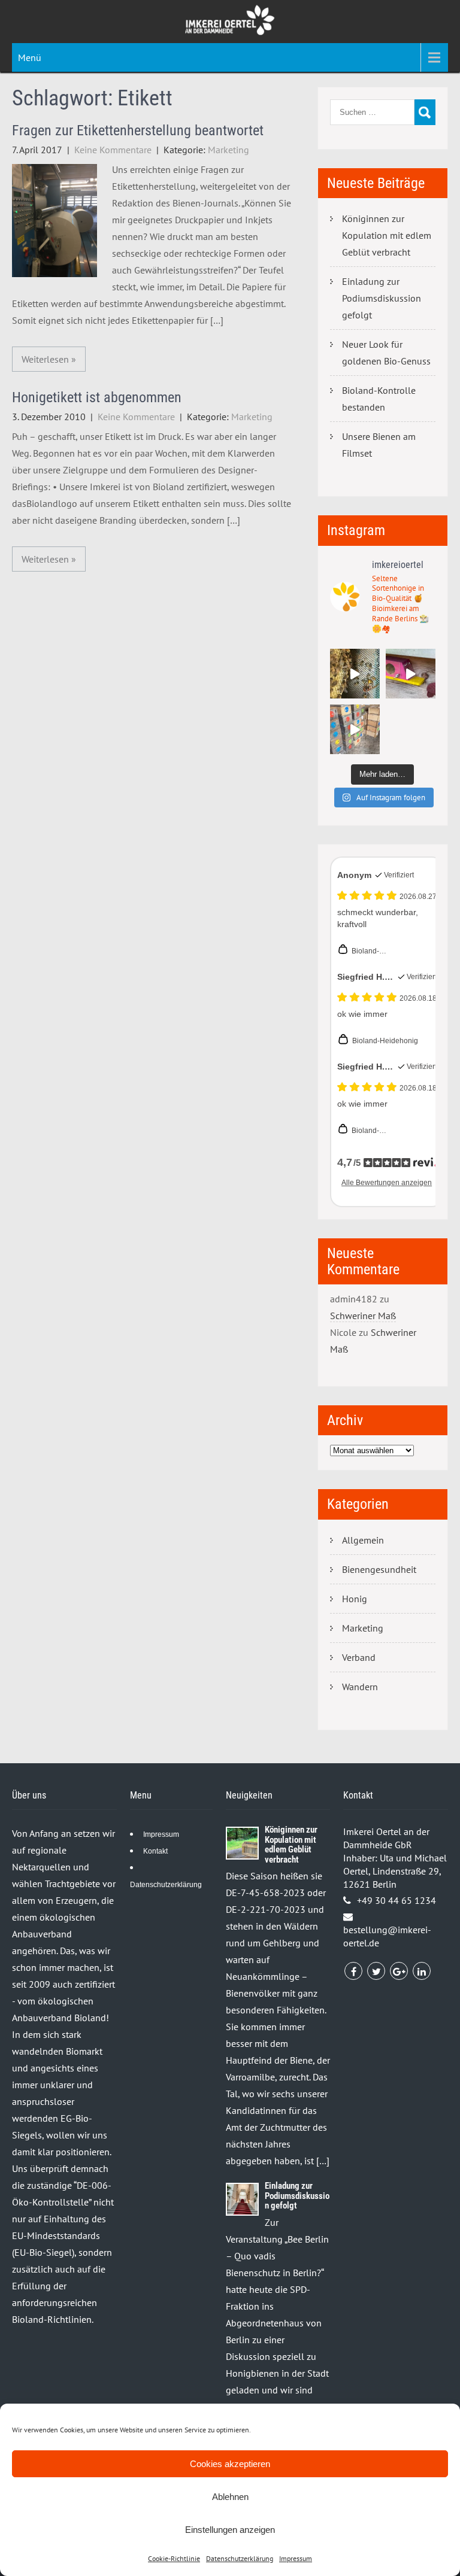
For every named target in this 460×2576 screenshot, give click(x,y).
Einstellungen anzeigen (230, 2530)
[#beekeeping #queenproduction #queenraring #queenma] (355, 729)
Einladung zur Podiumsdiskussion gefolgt (382, 298)
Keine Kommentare (113, 150)
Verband (359, 1657)
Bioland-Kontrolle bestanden (379, 399)
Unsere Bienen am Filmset (379, 445)
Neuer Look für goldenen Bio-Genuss (386, 353)
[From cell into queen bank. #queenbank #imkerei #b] (355, 674)
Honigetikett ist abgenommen (97, 397)
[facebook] (353, 1971)
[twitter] (376, 1971)
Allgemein (363, 1540)
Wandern (360, 1687)
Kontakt (155, 1851)
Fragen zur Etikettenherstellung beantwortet (138, 130)
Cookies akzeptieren (230, 2464)
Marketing (229, 150)
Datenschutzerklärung (240, 2558)
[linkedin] (422, 1971)
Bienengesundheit (379, 1569)
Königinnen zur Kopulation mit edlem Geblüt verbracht (387, 235)
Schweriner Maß (363, 1316)
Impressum (296, 2558)
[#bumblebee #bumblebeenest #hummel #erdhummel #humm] (411, 674)
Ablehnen (230, 2497)
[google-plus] (399, 1971)
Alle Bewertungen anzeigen (387, 1183)
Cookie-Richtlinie (174, 2558)
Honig (355, 1599)
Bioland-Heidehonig (385, 1041)
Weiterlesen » (49, 359)
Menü (30, 57)
